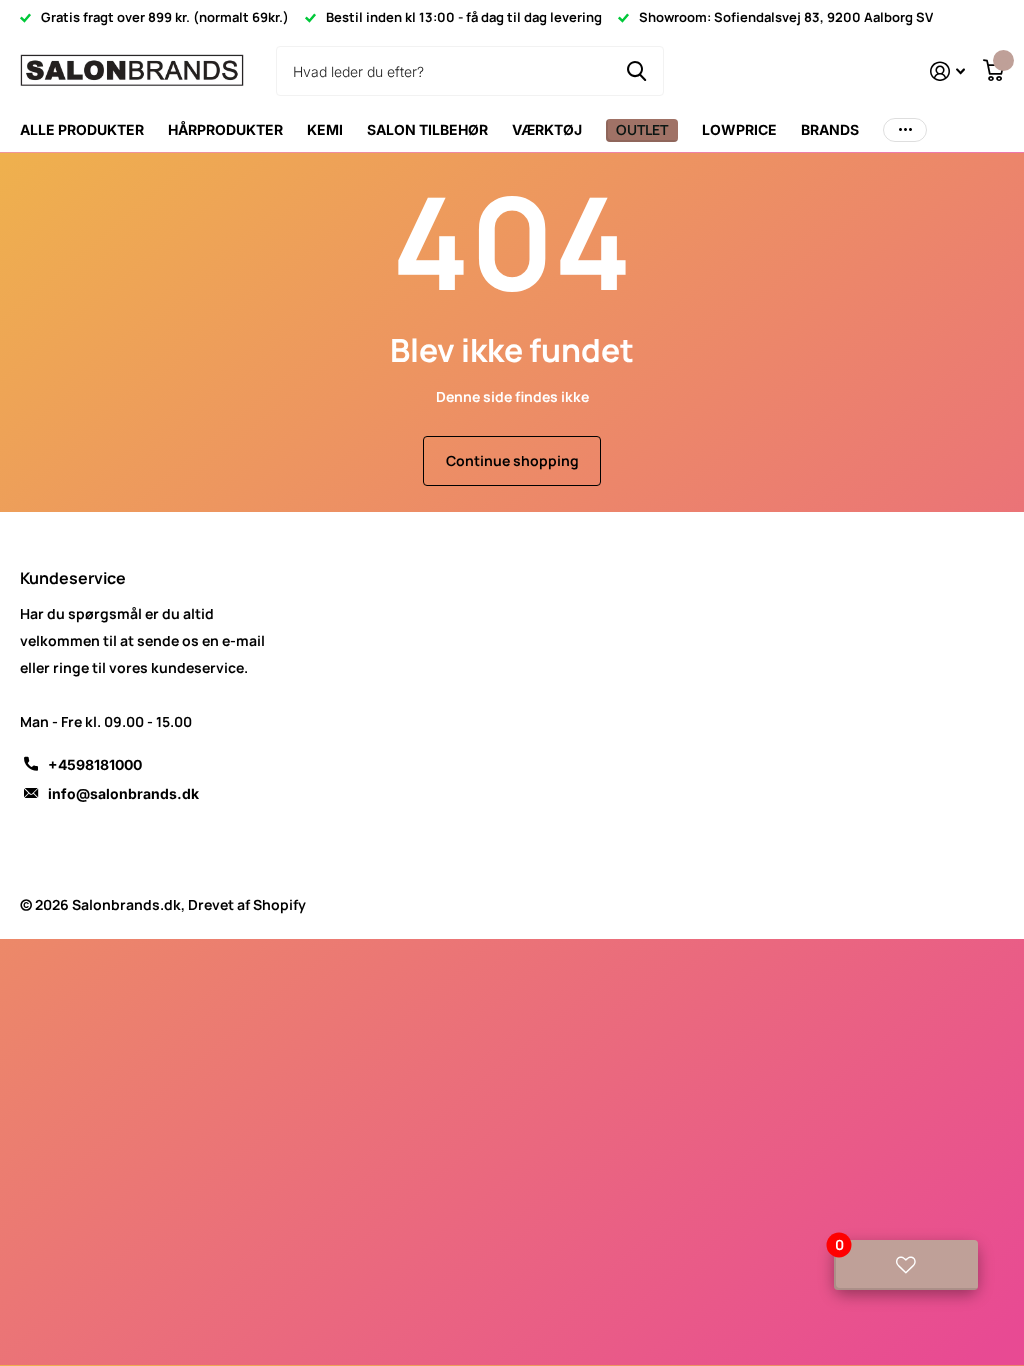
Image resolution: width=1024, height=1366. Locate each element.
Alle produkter (82, 129)
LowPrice (739, 129)
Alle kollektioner (225, 130)
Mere (905, 130)
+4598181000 (95, 764)
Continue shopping (512, 460)
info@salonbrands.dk (123, 793)
